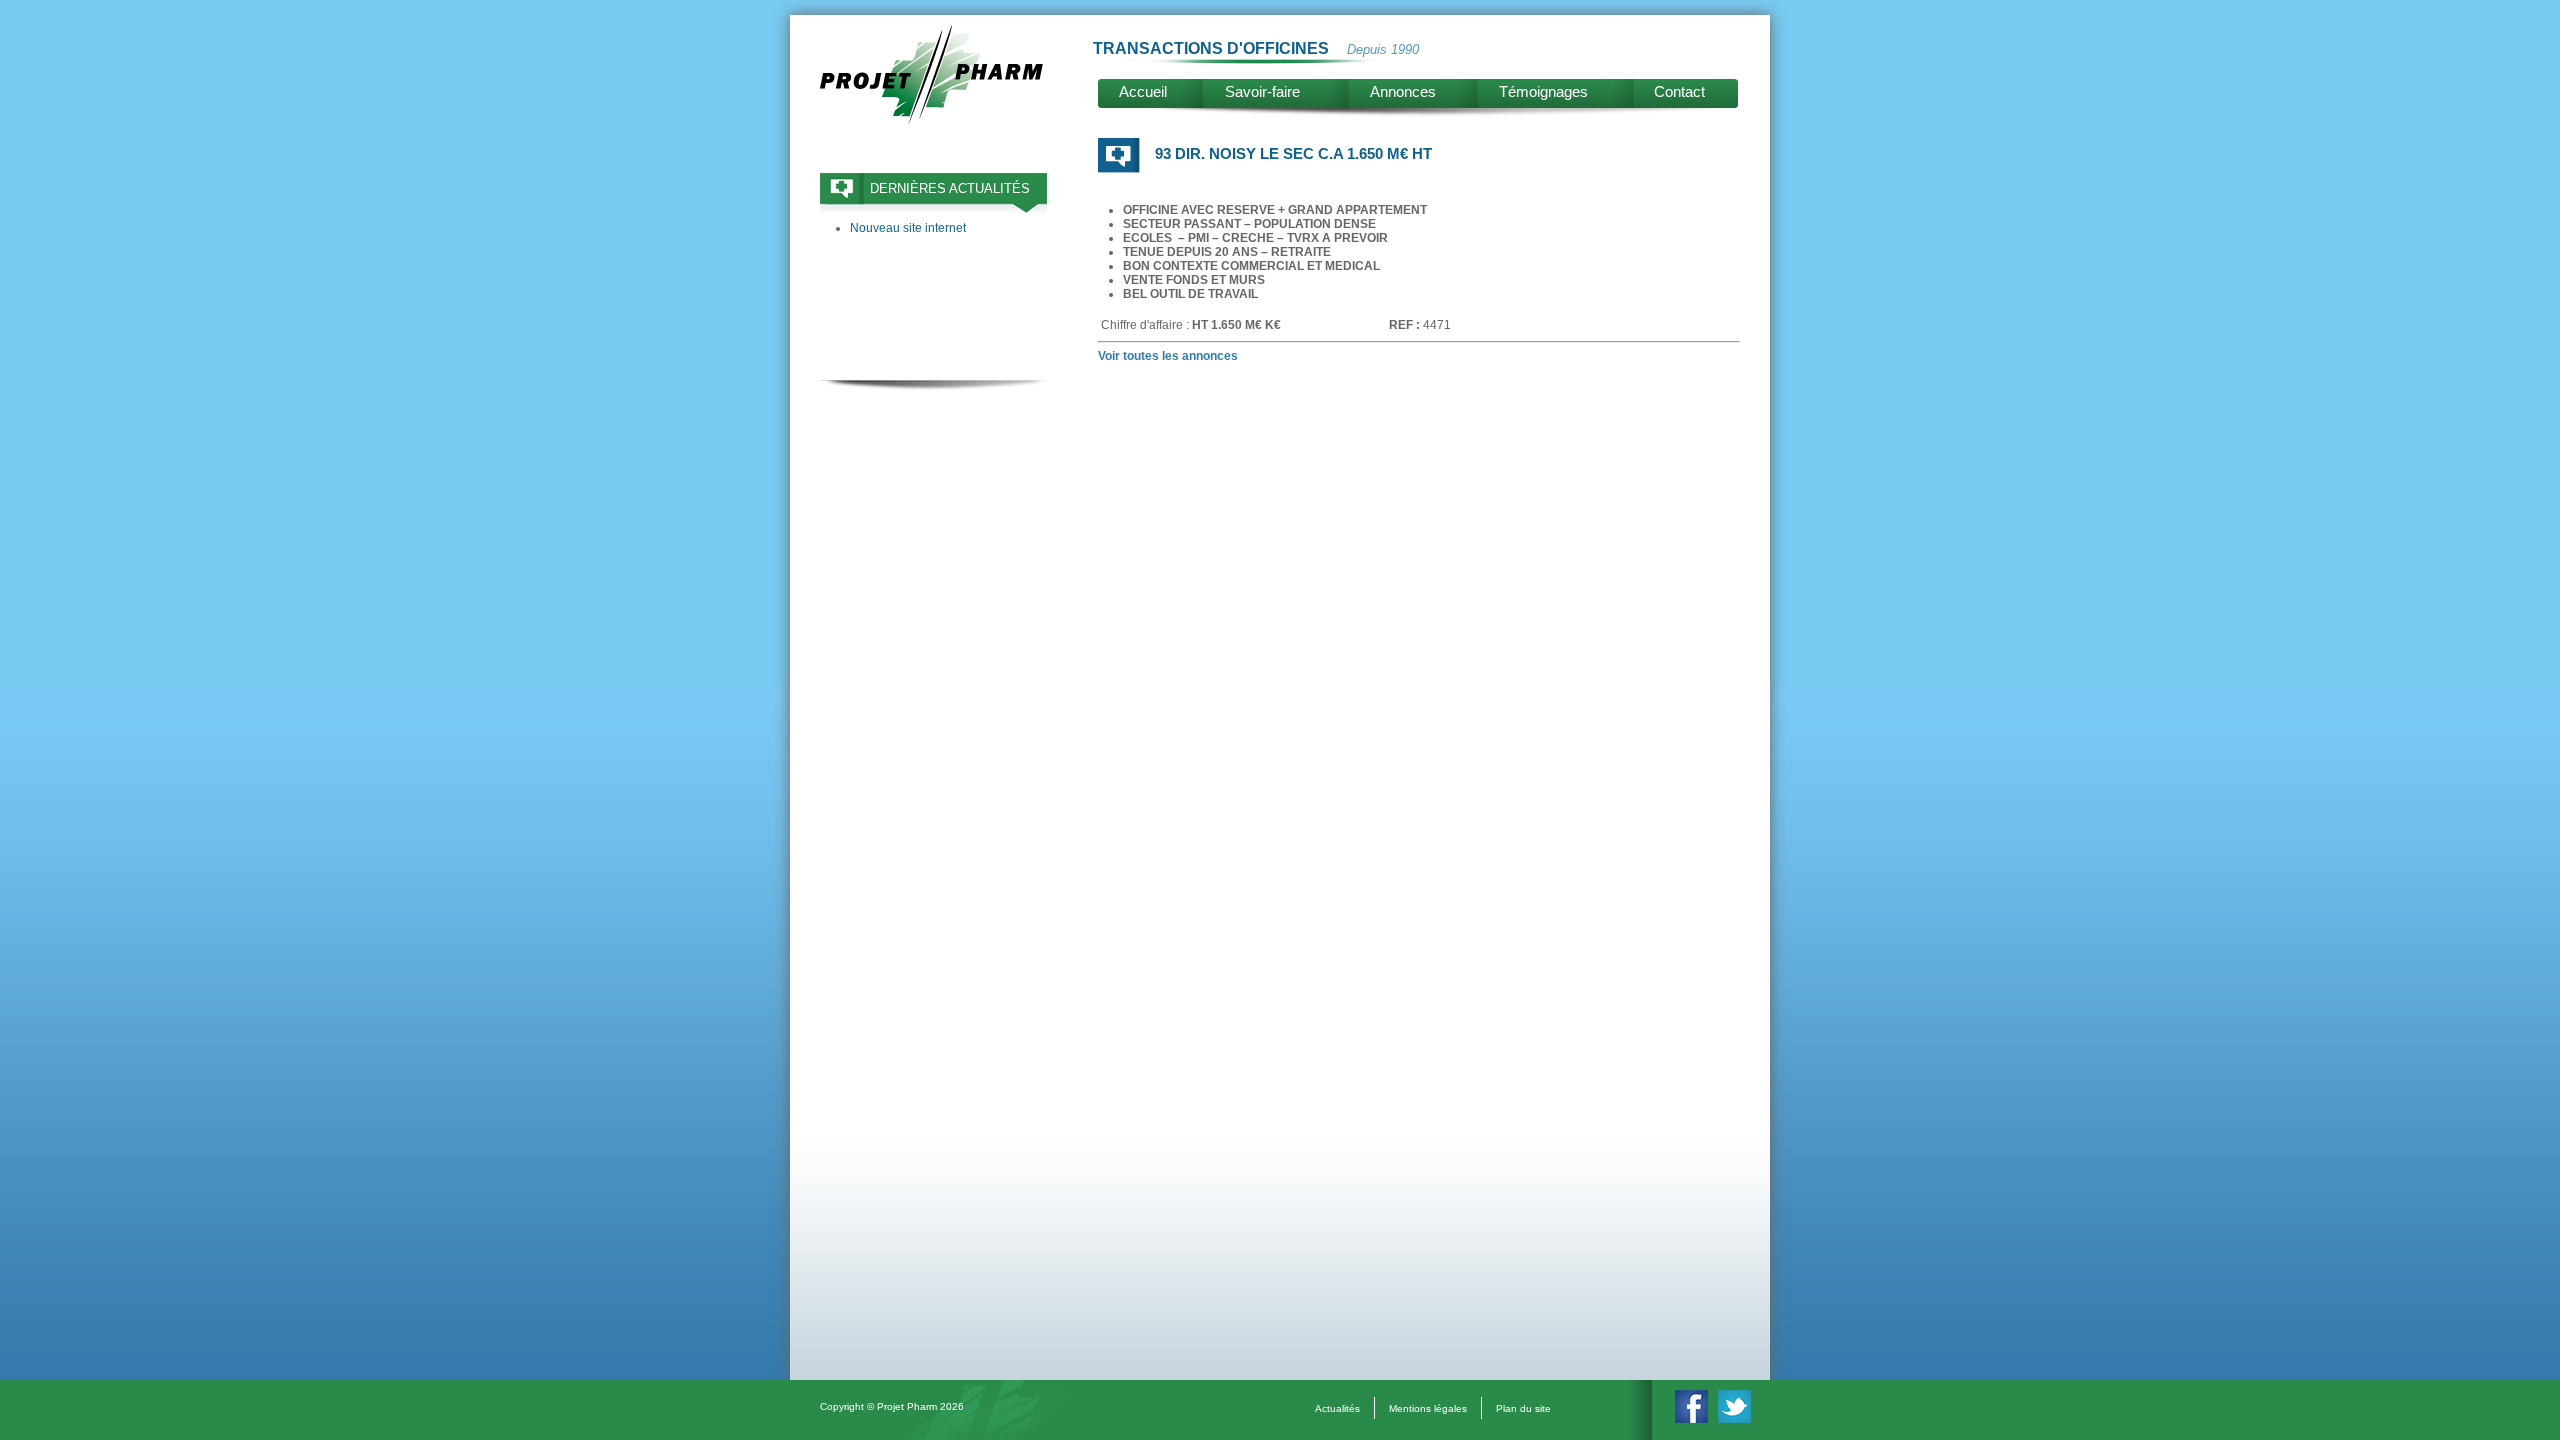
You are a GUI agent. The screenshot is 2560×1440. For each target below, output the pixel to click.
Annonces (1403, 91)
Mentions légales (1428, 1408)
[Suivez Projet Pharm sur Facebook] (1691, 1419)
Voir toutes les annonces (1168, 356)
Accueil (1143, 91)
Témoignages (1543, 91)
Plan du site (1523, 1408)
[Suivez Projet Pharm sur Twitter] (1734, 1419)
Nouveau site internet (908, 228)
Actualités (1337, 1408)
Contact (1679, 91)
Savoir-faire (1262, 91)
